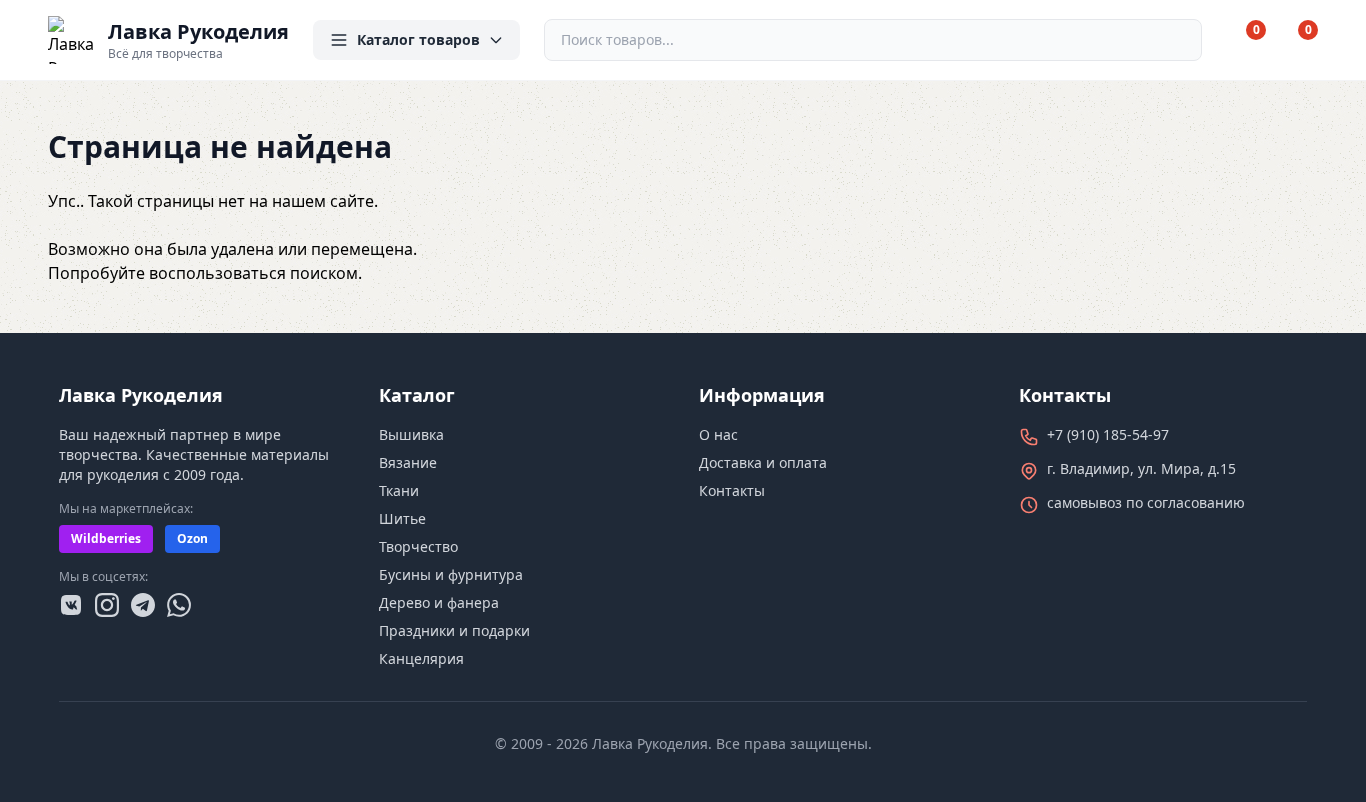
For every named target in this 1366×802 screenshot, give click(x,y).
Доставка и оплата (763, 462)
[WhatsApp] (179, 605)
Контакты (732, 490)
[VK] (71, 605)
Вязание (408, 462)
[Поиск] (1178, 40)
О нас (718, 434)
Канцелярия (421, 658)
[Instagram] (107, 605)
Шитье (402, 518)
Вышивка (411, 434)
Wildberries (106, 538)
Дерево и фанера (439, 602)
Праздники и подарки (454, 630)
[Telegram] (143, 605)
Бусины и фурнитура (451, 574)
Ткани (399, 490)
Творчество (418, 546)
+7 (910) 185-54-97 (1108, 434)
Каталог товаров (418, 39)
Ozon (192, 538)
